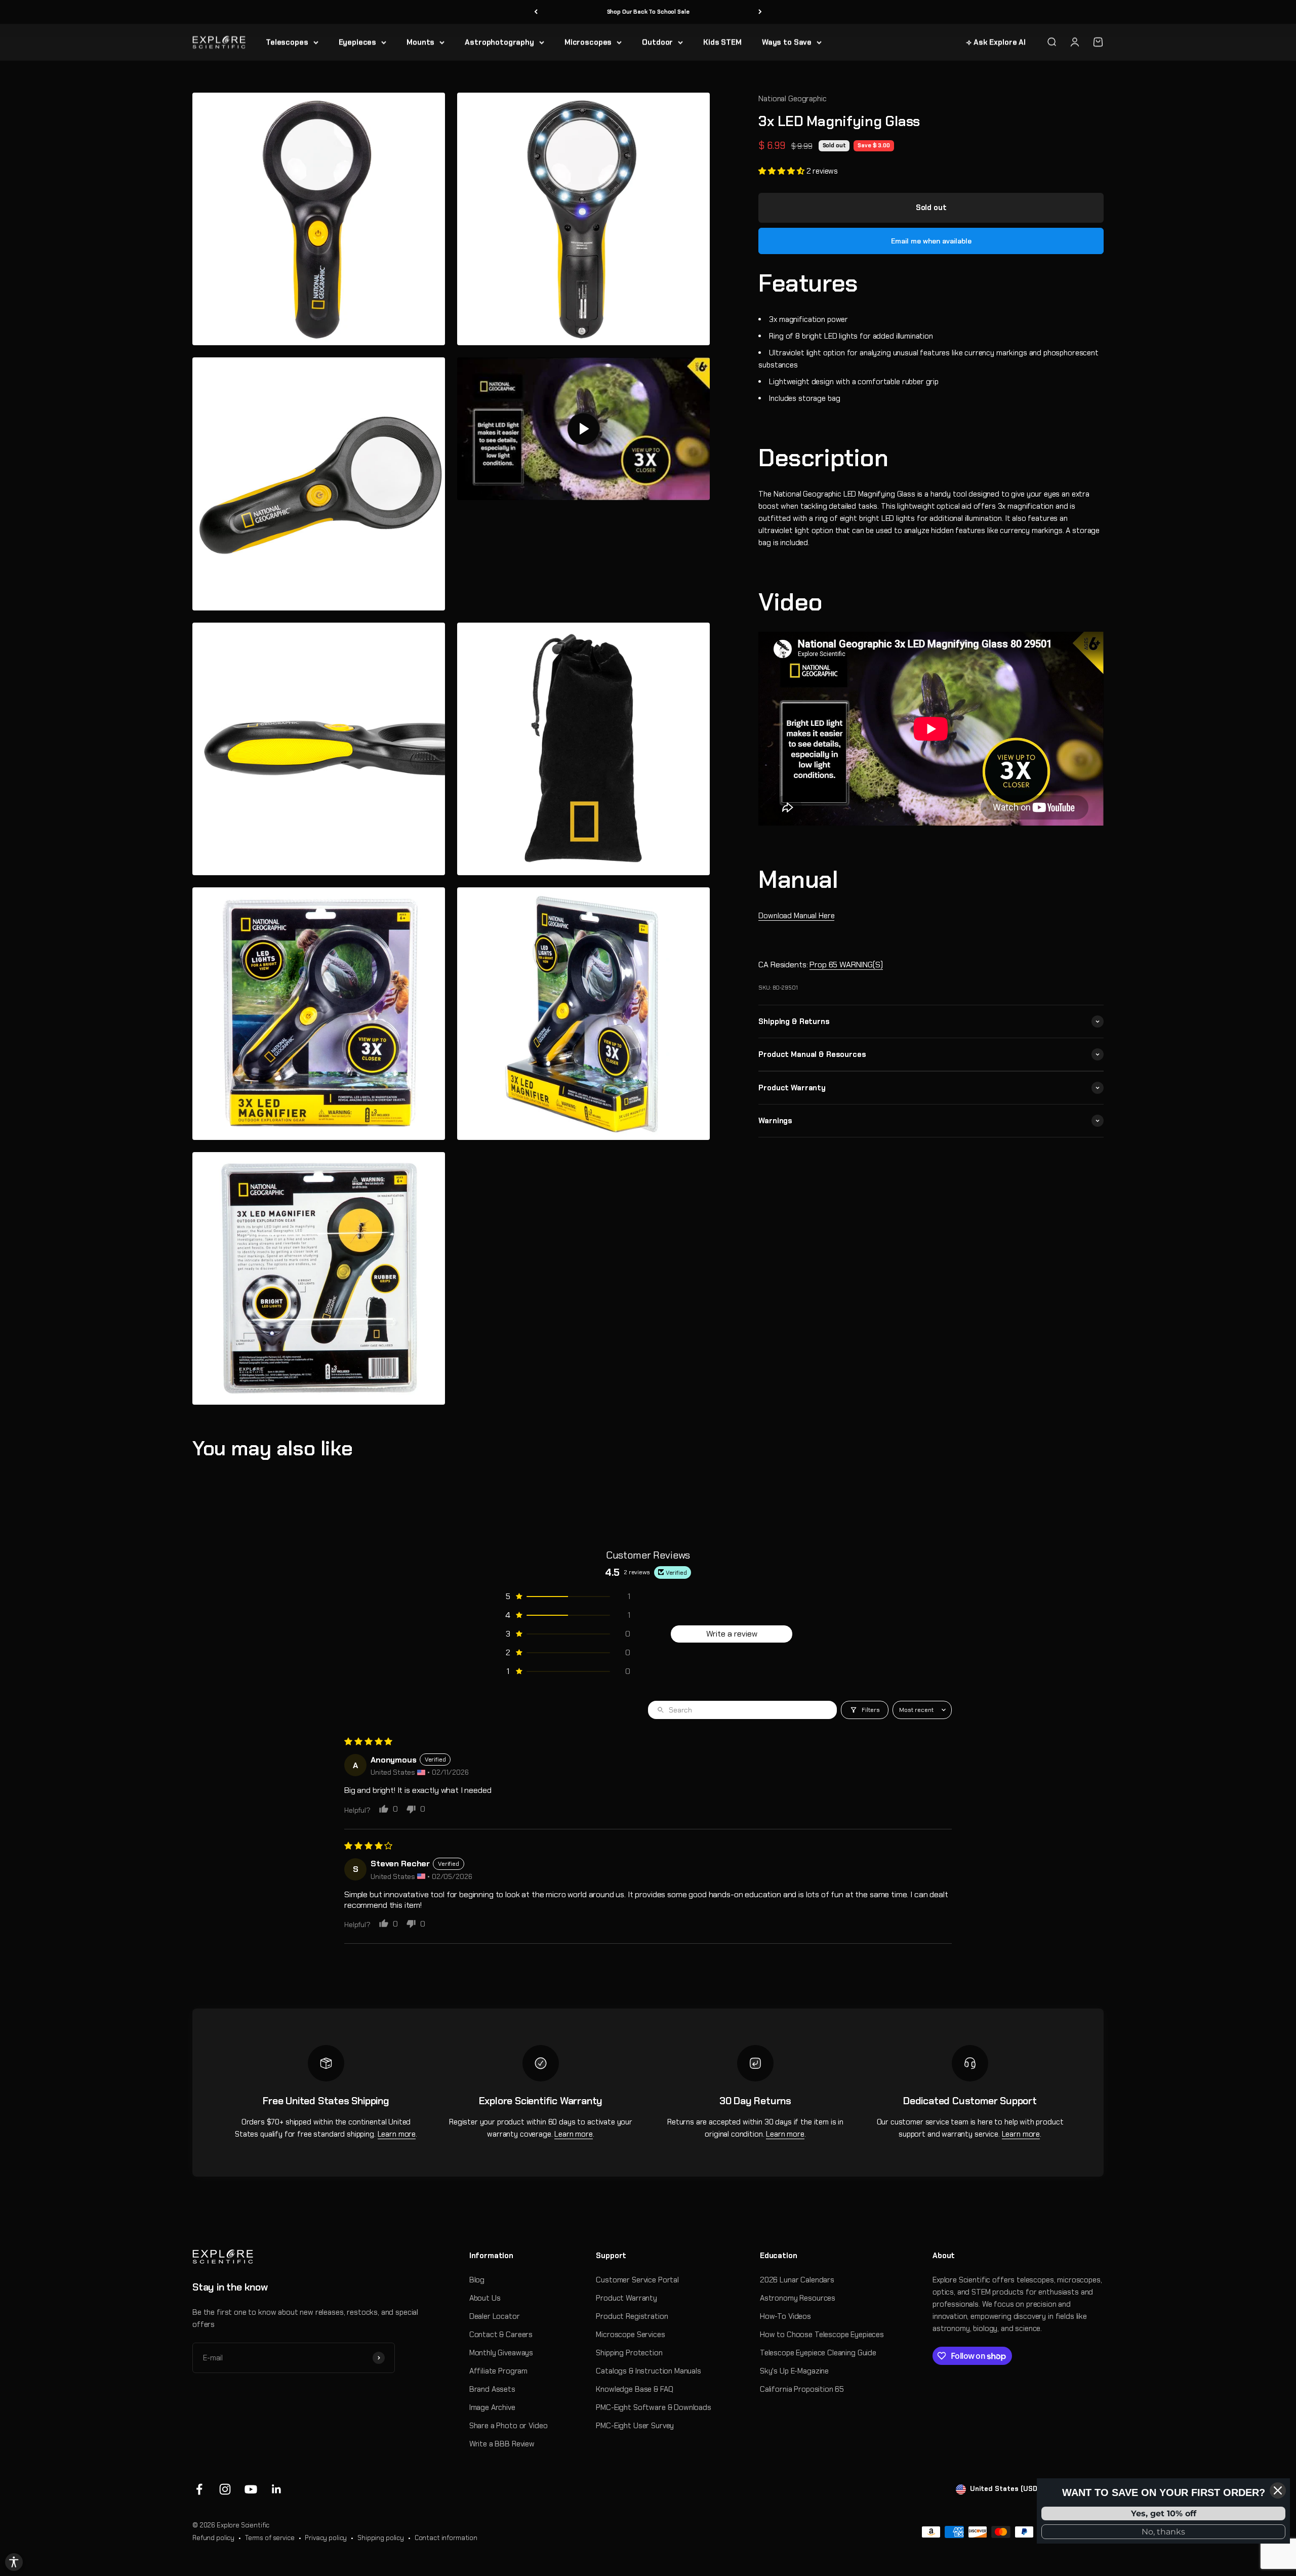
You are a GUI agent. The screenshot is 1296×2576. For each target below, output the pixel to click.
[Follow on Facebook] (199, 2489)
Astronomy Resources (798, 2298)
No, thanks (1163, 2532)
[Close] (1278, 2490)
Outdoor (657, 42)
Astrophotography (499, 42)
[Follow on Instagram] (225, 2489)
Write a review (732, 1634)
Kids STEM (722, 42)
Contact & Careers (501, 2335)
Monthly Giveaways (501, 2353)
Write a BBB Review (502, 2444)
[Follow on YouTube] (251, 2489)
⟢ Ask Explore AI (996, 42)
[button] (782, 171)
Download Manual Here (796, 916)
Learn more (397, 2134)
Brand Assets (492, 2389)
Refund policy (213, 2538)
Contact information (446, 2538)
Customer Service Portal (637, 2280)
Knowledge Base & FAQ (634, 2389)
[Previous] (536, 12)
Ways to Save (787, 42)
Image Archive (492, 2407)
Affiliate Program (498, 2371)
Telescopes (287, 42)
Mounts (420, 42)
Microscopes (588, 42)
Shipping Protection (629, 2353)
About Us (485, 2298)
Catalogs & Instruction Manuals (649, 2371)
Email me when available (931, 241)
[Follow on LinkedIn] (277, 2489)
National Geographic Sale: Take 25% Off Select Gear (648, 12)
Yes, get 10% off (1164, 2513)
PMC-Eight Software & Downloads (654, 2407)
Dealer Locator (495, 2316)
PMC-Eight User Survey (635, 2426)
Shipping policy (381, 2538)
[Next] (760, 12)
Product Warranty (626, 2298)
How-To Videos (785, 2316)
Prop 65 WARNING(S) (846, 965)
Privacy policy (326, 2538)
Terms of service (270, 2538)
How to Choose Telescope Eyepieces (822, 2335)
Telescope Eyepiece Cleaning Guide (818, 2353)
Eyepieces (358, 42)
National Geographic (792, 99)
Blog (477, 2280)
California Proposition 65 (802, 2389)
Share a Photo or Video (509, 2426)
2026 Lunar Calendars (797, 2280)
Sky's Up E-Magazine (794, 2371)
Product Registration (632, 2316)
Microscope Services (630, 2335)
